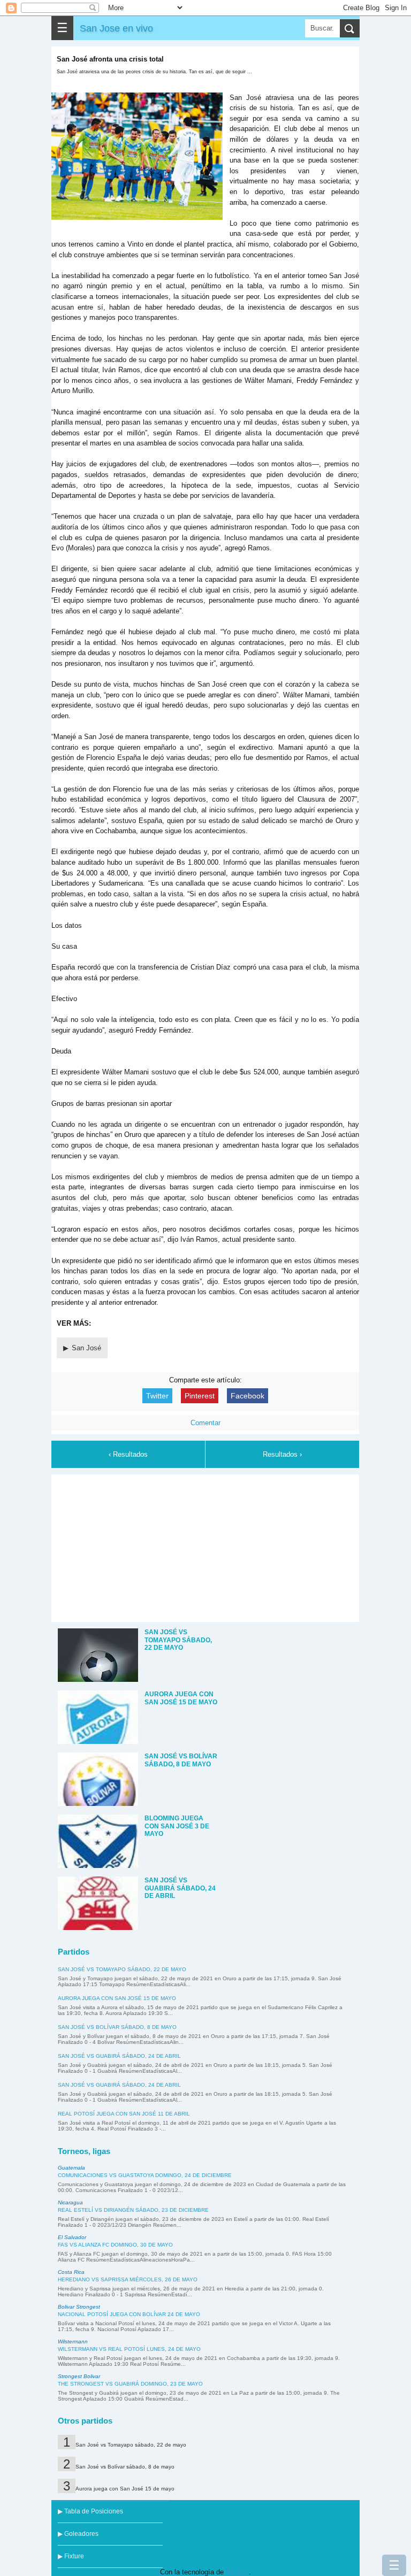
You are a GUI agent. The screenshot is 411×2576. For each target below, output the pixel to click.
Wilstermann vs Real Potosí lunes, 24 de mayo (129, 2349)
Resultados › (282, 1454)
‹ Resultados (128, 1454)
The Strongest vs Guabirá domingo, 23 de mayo (130, 2384)
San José (86, 1348)
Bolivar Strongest (79, 2307)
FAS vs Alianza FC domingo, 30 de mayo (115, 2245)
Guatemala (71, 2168)
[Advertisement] (205, 1547)
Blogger (237, 2572)
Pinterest (200, 1396)
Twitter (157, 1396)
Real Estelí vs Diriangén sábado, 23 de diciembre (133, 2210)
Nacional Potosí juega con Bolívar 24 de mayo (129, 2314)
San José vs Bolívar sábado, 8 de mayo (117, 2027)
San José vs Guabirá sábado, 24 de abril (119, 2056)
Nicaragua (70, 2202)
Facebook (248, 1396)
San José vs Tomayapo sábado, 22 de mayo (122, 1969)
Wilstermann (73, 2342)
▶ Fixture (71, 2556)
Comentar (205, 1423)
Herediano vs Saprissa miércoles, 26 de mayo (128, 2279)
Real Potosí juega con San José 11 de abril (124, 2114)
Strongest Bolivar (79, 2376)
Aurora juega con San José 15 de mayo (117, 1998)
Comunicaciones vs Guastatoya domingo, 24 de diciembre (145, 2175)
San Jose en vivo (116, 28)
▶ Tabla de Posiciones (90, 2511)
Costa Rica (71, 2272)
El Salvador (72, 2237)
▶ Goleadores (78, 2534)
